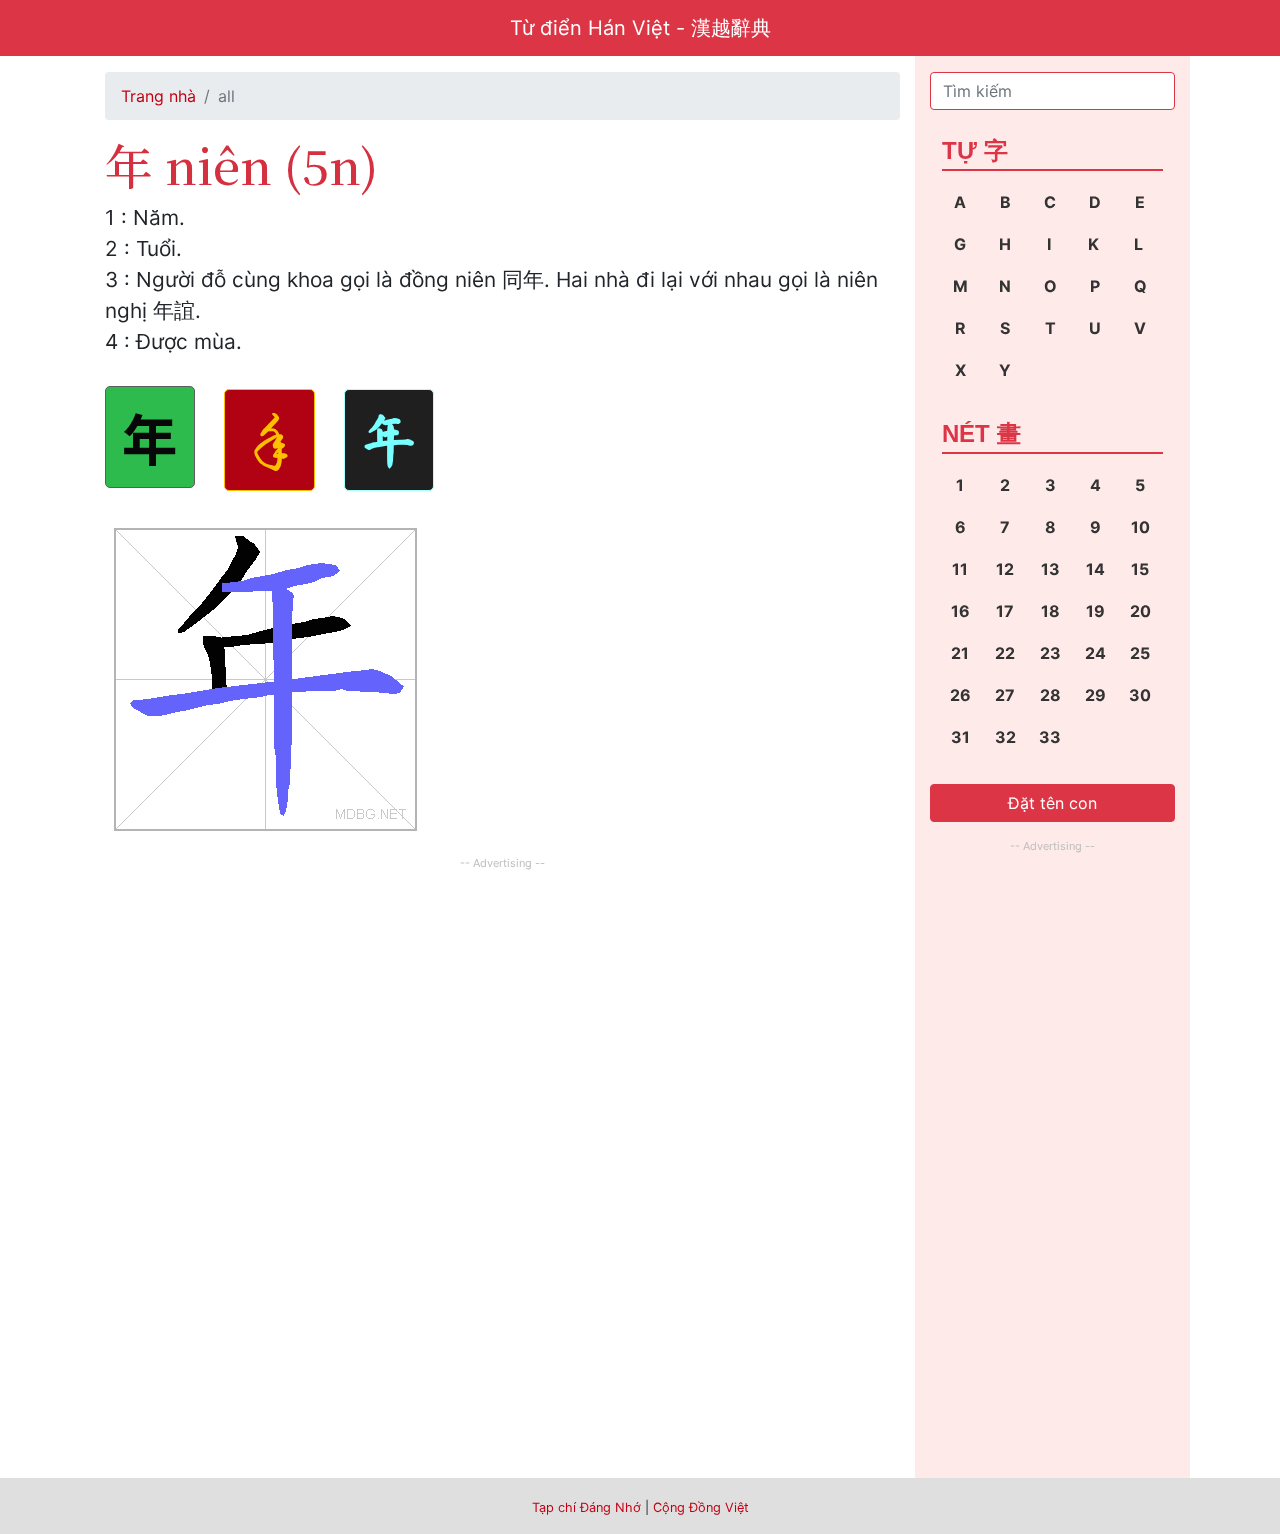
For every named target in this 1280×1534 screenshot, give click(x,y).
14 (1095, 569)
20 (1140, 611)
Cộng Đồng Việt (701, 1507)
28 (1050, 695)
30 (1140, 695)
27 (1005, 695)
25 (1140, 653)
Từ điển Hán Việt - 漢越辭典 (640, 28)
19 (1095, 611)
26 (960, 695)
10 (1140, 527)
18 (1050, 611)
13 (1050, 569)
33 (1050, 737)
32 (1005, 737)
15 (1140, 569)
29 (1095, 695)
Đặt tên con (1052, 803)
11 (960, 569)
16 (960, 611)
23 (1050, 653)
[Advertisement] (502, 1015)
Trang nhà (158, 96)
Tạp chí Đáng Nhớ (586, 1507)
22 (1005, 653)
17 (1005, 611)
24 (1095, 653)
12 (1005, 569)
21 (960, 653)
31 (960, 737)
